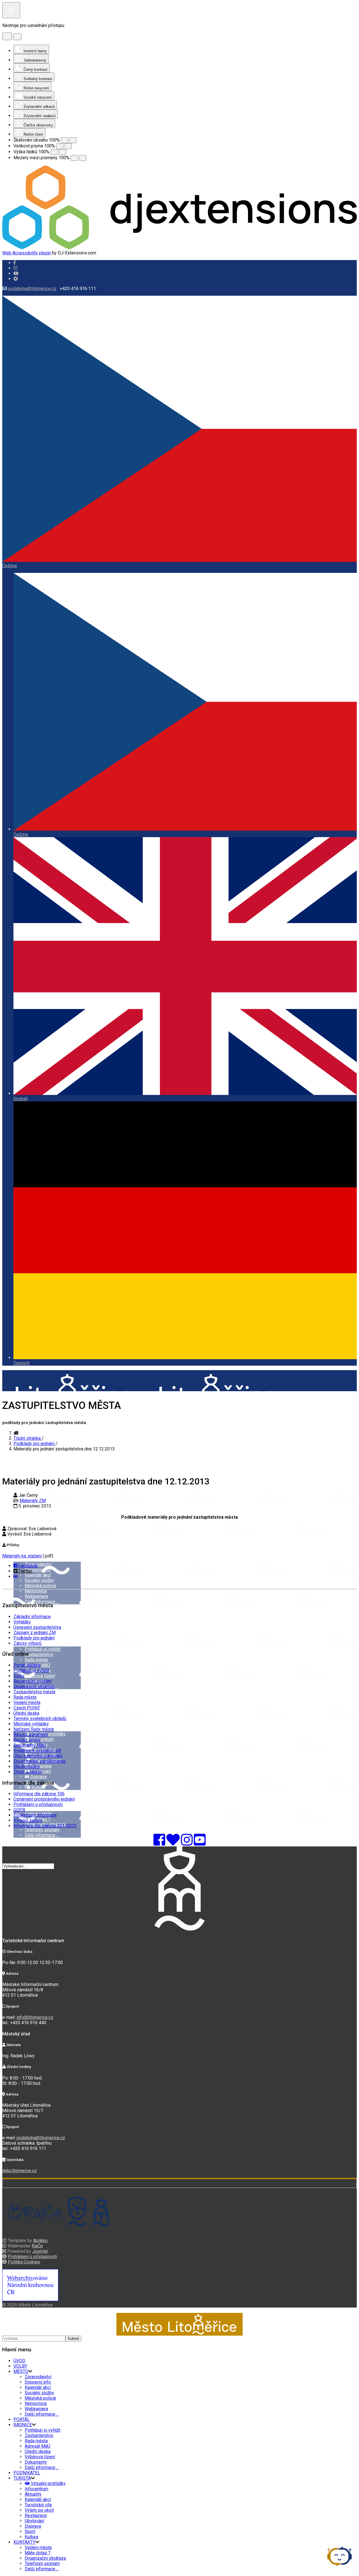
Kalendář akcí (38, 1575)
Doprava (38, 1777)
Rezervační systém (32, 1681)
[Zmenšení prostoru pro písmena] (74, 158)
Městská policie (40, 1586)
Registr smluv (27, 1740)
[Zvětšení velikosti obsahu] (73, 140)
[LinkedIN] (15, 1576)
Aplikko (40, 2241)
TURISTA (22, 2478)
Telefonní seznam (42, 1830)
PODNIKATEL (27, 2473)
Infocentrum (36, 2489)
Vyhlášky (22, 1622)
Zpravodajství (38, 1564)
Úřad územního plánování (38, 1756)
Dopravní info (38, 1570)
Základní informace (32, 1617)
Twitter (25, 1571)
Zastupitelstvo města (34, 1692)
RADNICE (23, 2425)
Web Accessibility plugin (27, 253)
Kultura (38, 1787)
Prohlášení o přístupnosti (38, 1804)
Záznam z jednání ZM (34, 1633)
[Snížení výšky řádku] (54, 152)
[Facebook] (16, 279)
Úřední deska (26, 1713)
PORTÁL (22, 2419)
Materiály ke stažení (22, 1556)
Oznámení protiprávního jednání (44, 1799)
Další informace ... (42, 1602)
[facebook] (15, 263)
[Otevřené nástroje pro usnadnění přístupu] (11, 10)
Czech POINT (27, 1708)
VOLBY (20, 2366)
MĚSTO (21, 1551)
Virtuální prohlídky (48, 2483)
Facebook (28, 1566)
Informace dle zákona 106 (39, 1794)
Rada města (36, 1660)
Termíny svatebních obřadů (40, 1719)
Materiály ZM (33, 1501)
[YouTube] (200, 1843)
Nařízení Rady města (34, 1729)
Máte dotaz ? (38, 2553)
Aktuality (33, 2494)
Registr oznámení (31, 1735)
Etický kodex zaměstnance (40, 1761)
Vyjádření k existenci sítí (37, 1751)
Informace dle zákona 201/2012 (45, 1826)
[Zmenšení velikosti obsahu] (65, 140)
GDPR (19, 1810)
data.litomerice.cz (19, 2171)
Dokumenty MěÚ (30, 1745)
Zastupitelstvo (39, 1654)
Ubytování (34, 2521)
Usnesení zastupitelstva (37, 1627)
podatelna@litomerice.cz (32, 289)
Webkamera (36, 1596)
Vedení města (27, 1702)
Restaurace (36, 2515)
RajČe (37, 2246)
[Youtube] (16, 273)
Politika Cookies (24, 2262)
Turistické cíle (38, 2505)
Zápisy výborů (27, 1643)
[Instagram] (15, 268)
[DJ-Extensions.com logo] (179, 248)
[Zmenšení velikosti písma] (60, 146)
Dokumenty (36, 2462)
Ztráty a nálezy (28, 1772)
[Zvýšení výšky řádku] (63, 152)
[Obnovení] (7, 36)
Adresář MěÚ (37, 2446)
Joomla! (40, 2251)
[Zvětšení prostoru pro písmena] (83, 158)
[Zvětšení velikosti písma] (68, 146)
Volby (19, 1676)
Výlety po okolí (39, 2510)
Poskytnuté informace (35, 1815)
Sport (31, 1782)
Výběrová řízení (40, 1676)
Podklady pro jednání (34, 1638)
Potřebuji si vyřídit (42, 1649)
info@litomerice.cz (35, 2017)
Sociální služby (39, 1580)
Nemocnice (36, 1591)
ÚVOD (19, 1509)
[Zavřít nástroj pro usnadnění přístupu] (17, 37)
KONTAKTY (24, 2542)
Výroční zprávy (28, 1820)
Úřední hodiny (27, 1767)
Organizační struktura (34, 1686)
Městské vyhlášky (31, 1724)
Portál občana (27, 1665)
